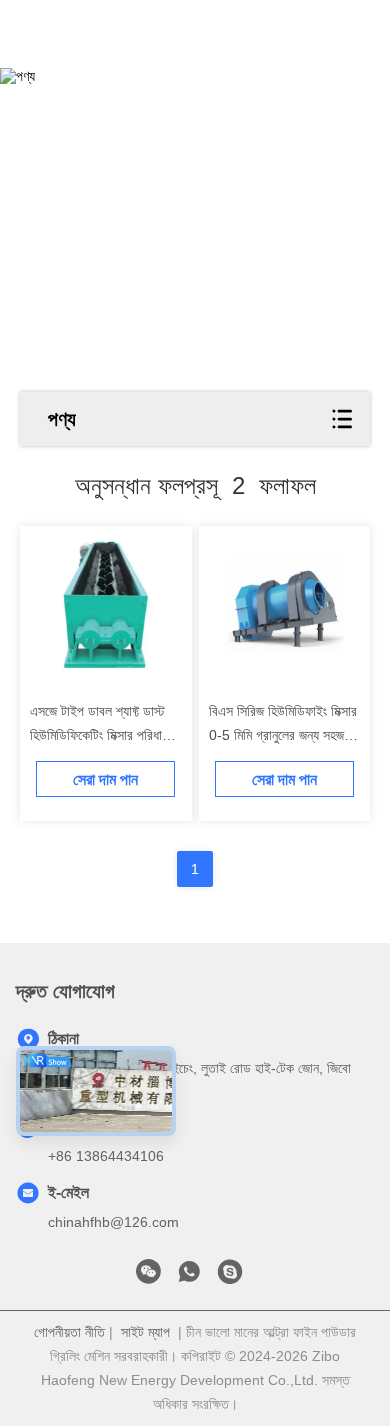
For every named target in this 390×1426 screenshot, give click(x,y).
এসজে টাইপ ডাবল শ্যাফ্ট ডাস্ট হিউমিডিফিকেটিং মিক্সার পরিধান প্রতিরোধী (99, 735)
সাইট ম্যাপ (145, 1332)
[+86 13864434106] (230, 1277)
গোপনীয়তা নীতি (69, 1332)
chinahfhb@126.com (113, 1222)
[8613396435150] (189, 1277)
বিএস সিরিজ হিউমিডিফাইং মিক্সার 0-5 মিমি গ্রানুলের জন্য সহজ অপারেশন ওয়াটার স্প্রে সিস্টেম (283, 735)
